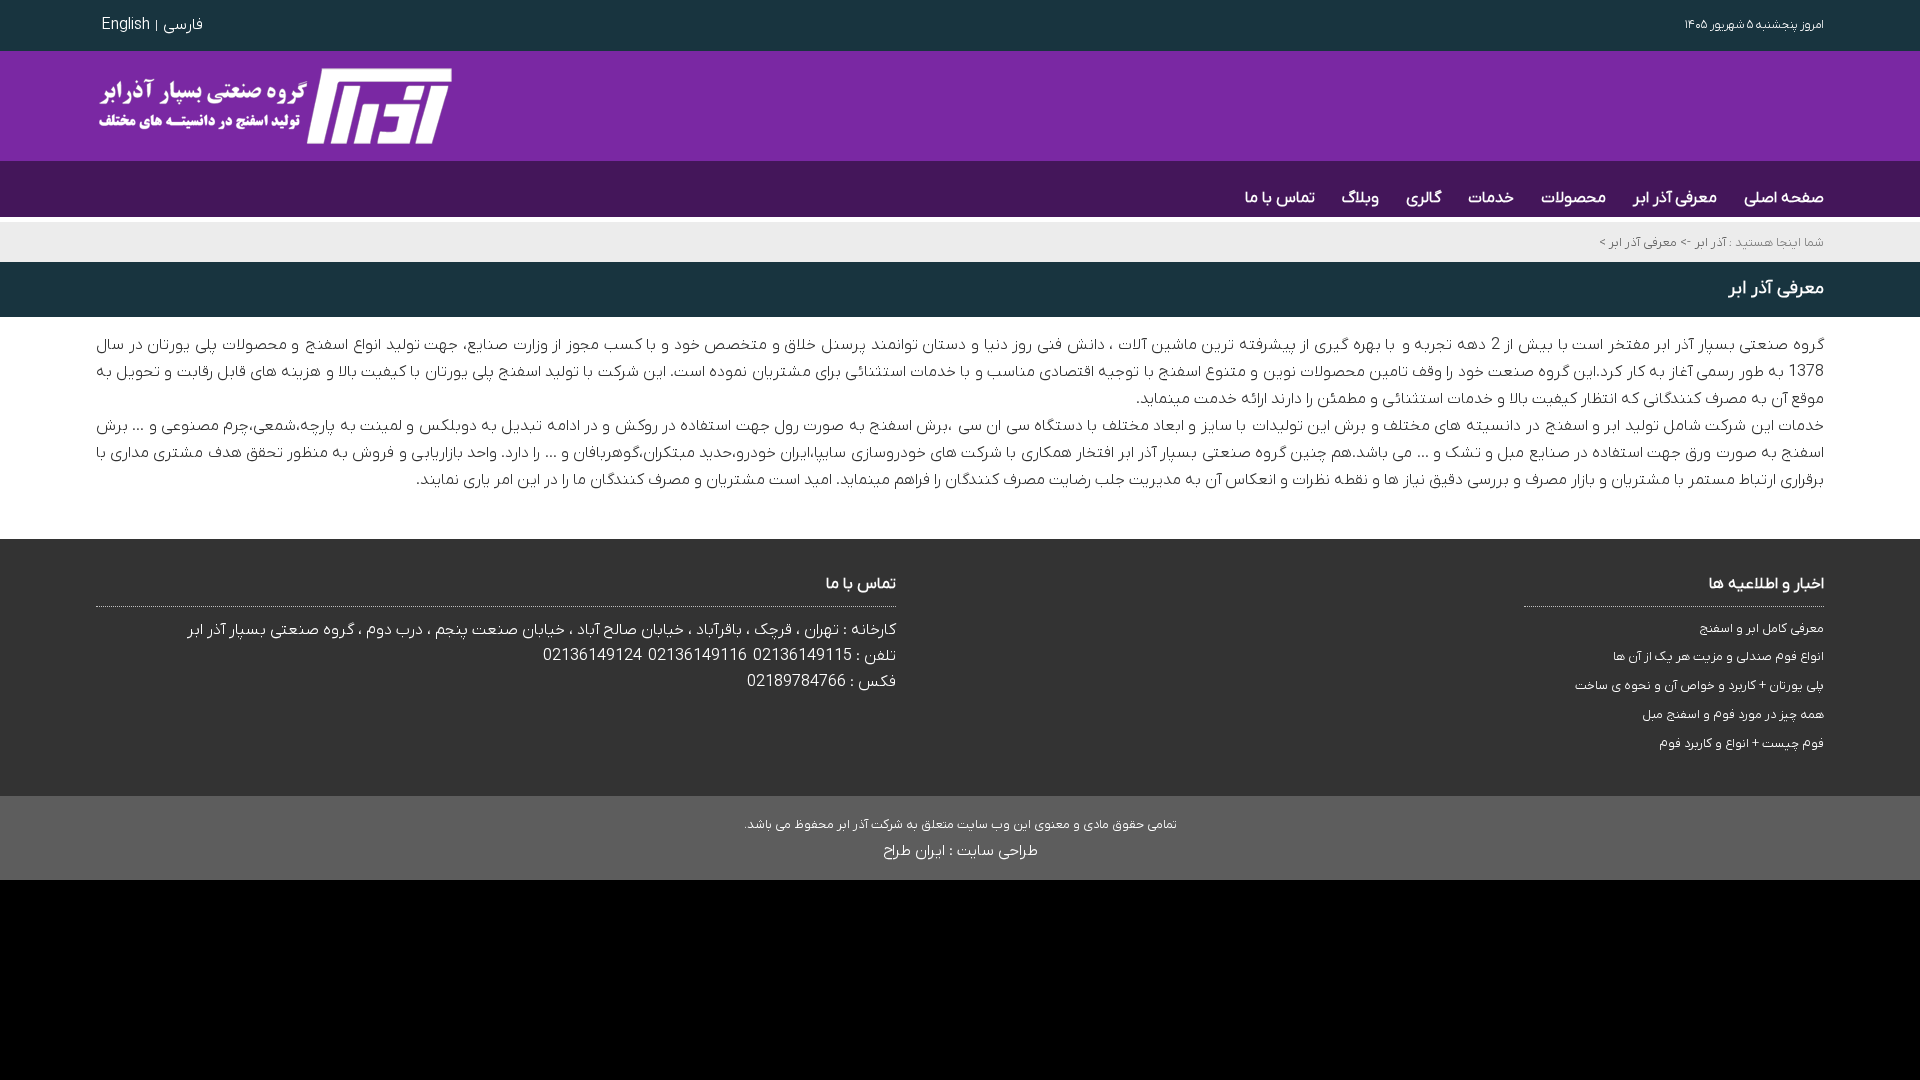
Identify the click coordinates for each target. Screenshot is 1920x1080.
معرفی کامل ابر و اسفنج (1761, 628)
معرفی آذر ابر (1675, 198)
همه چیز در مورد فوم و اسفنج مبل (1733, 714)
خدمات (1491, 198)
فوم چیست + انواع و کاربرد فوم (1741, 743)
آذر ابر (1710, 242)
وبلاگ (1360, 198)
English (125, 25)
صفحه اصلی (1784, 198)
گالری (1423, 198)
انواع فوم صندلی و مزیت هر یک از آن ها (1718, 656)
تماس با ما (1280, 198)
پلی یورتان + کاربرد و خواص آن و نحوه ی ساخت (1699, 685)
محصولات (1573, 198)
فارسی (183, 25)
